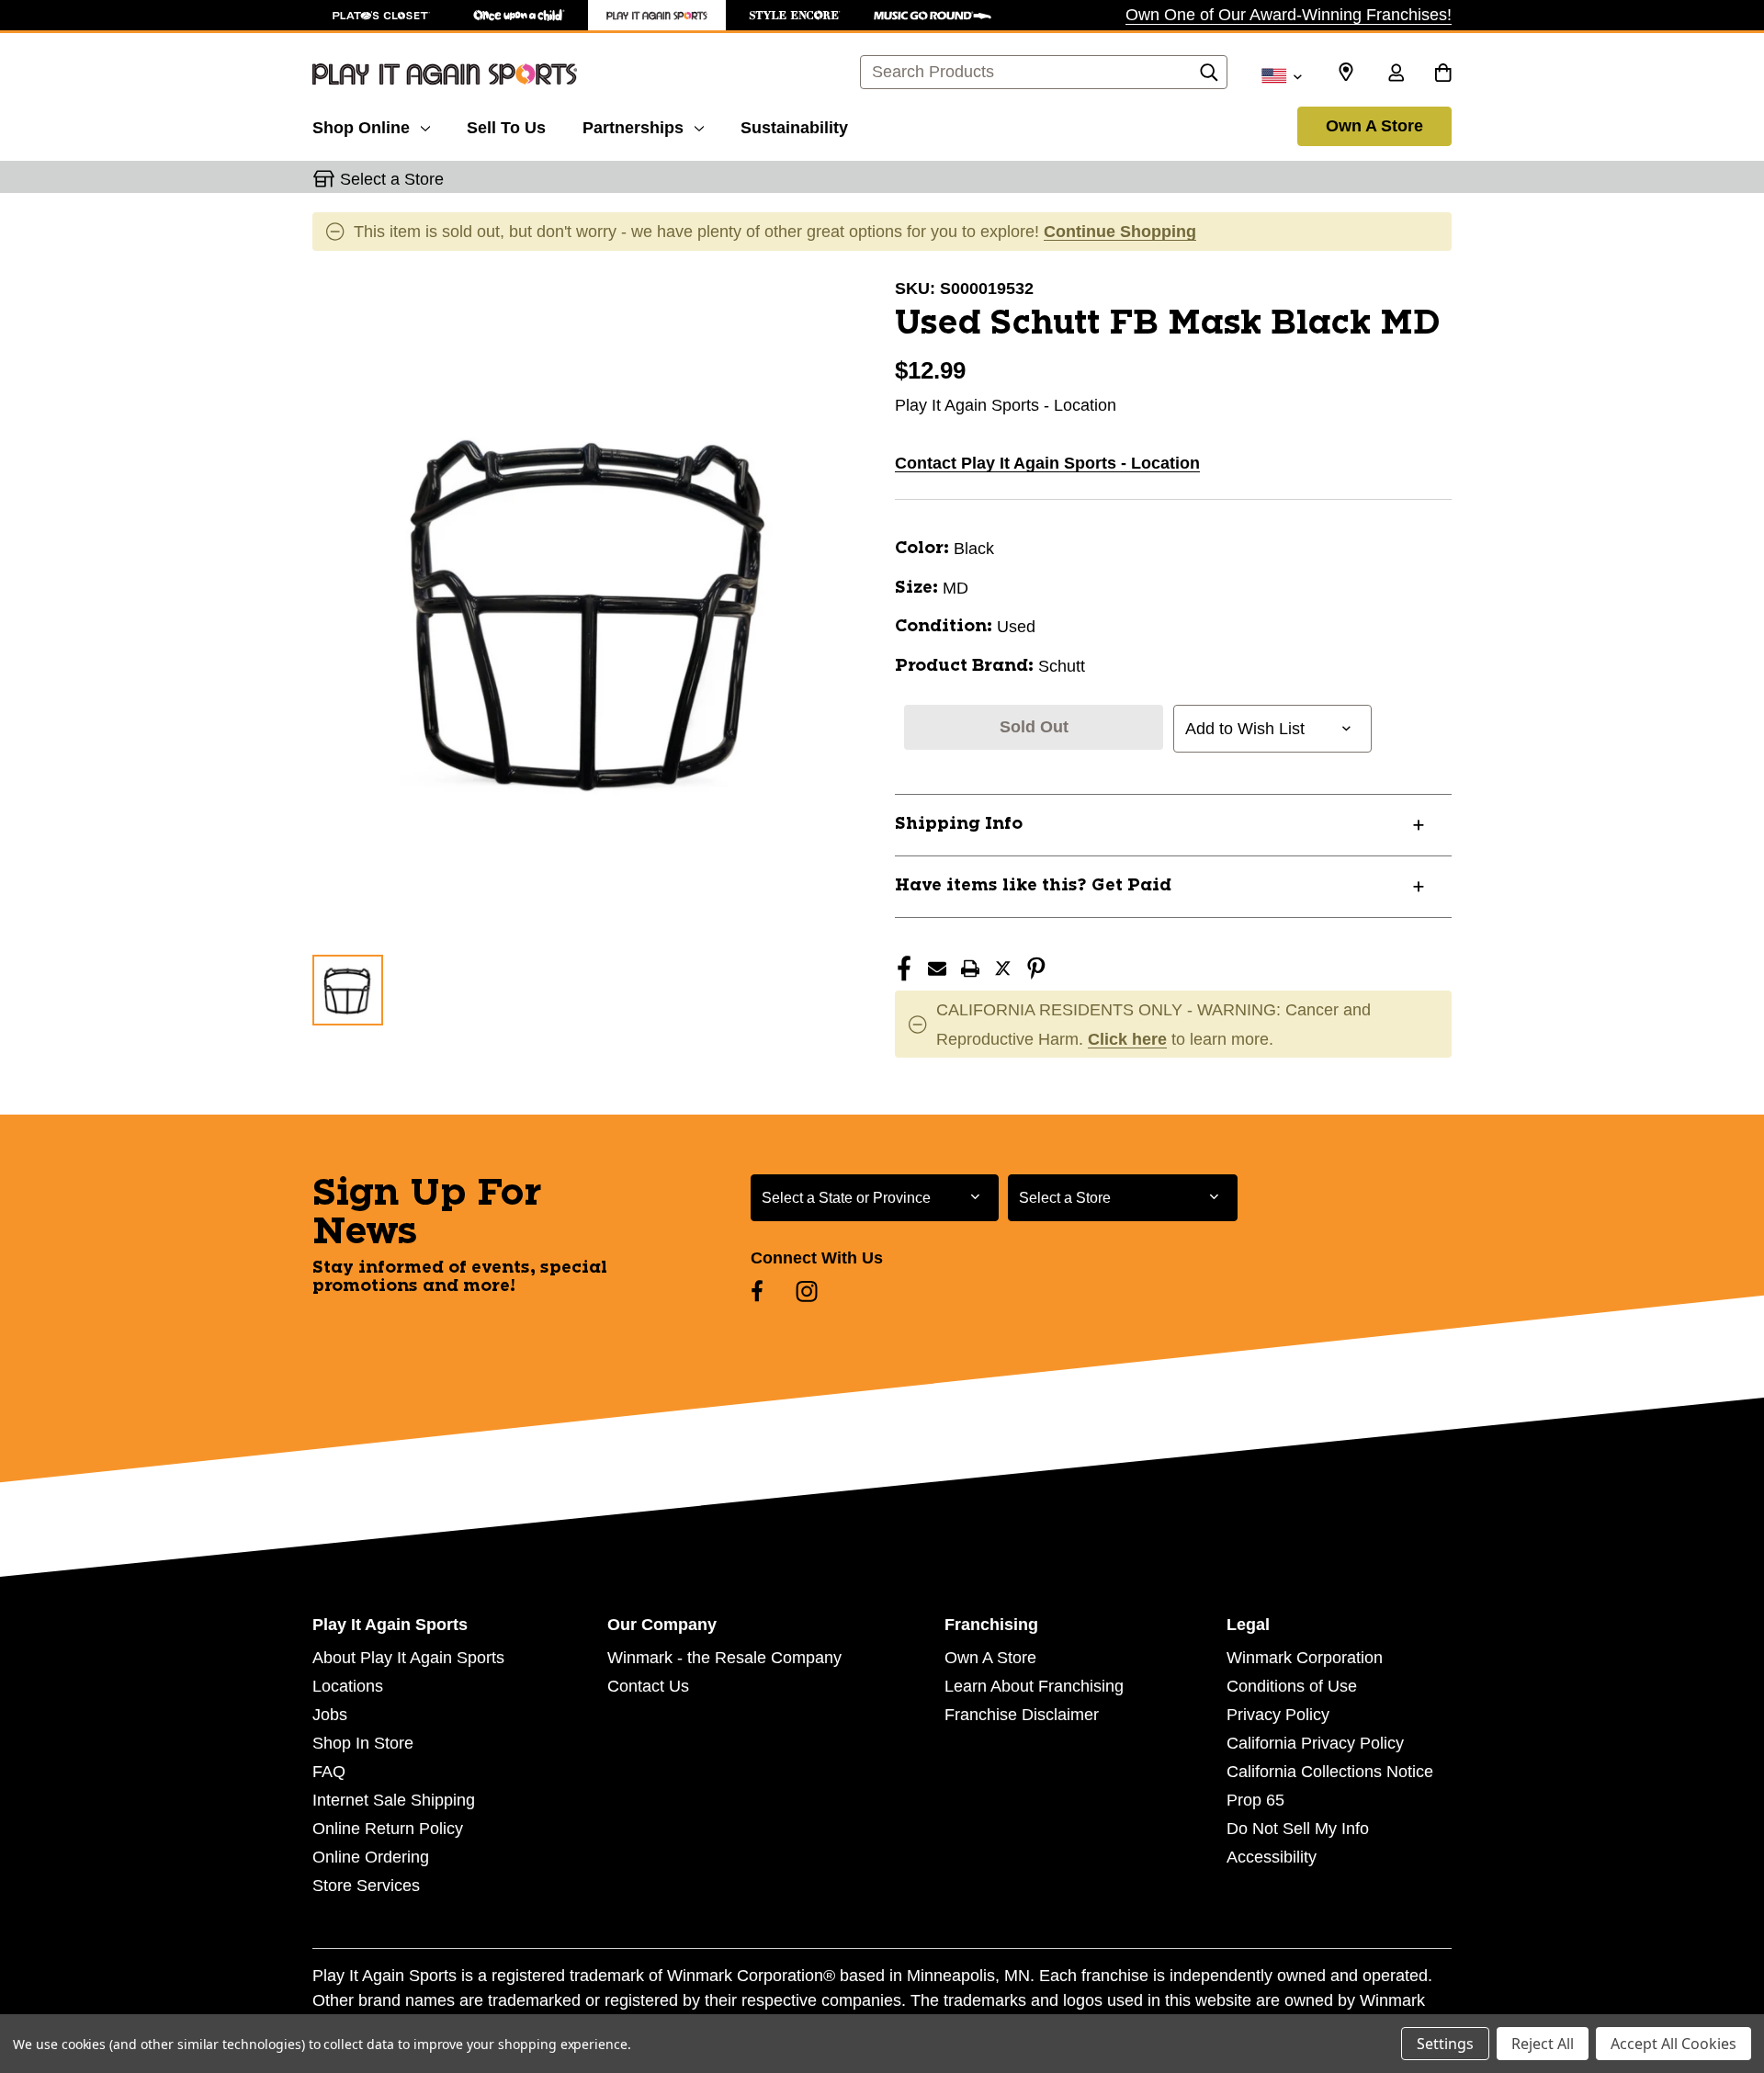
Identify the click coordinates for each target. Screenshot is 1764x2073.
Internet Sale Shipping (394, 1800)
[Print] (970, 969)
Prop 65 (1255, 1800)
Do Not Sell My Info (1298, 1829)
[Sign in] (1396, 74)
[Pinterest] (1036, 969)
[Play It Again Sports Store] (657, 15)
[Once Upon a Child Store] (519, 15)
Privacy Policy (1278, 1715)
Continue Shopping (1120, 232)
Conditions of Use (1292, 1686)
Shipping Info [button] (959, 824)
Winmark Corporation (1305, 1658)
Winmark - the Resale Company (724, 1658)
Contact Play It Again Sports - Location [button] (1047, 463)
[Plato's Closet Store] (381, 15)
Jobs (330, 1715)
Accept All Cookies (1674, 2044)
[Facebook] (904, 969)
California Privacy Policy (1315, 1743)
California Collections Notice (1330, 1772)
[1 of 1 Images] (348, 990)
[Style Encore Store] (795, 15)
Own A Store (1374, 126)
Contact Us (648, 1686)
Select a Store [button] (392, 179)
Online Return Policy (388, 1829)
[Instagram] (807, 1291)
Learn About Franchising (1034, 1686)
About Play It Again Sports (408, 1658)
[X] (1003, 969)
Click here (1127, 1039)
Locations (348, 1686)
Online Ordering (371, 1857)
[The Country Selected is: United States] (1281, 74)
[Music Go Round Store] (933, 15)
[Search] (1209, 77)
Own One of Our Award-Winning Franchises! (1289, 15)
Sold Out (1034, 727)
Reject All (1543, 2044)
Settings (1445, 2044)
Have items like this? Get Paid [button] (1033, 886)
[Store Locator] (1346, 73)
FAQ (329, 1772)
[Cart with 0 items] (1443, 74)
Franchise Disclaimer (1022, 1715)
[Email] (937, 969)
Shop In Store (363, 1743)
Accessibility (1272, 1857)
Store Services (366, 1886)
